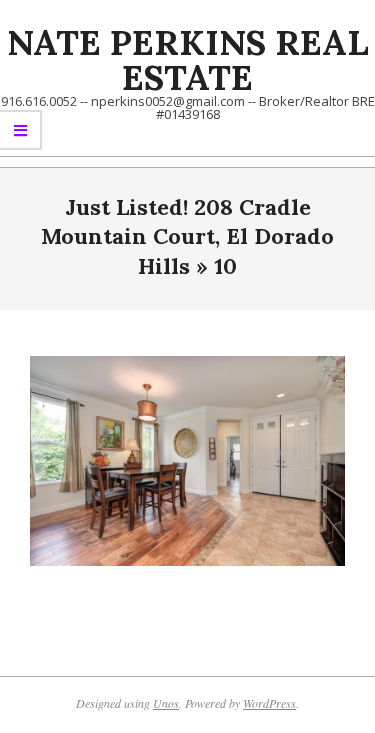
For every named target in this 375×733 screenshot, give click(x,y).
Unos (166, 703)
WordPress (269, 703)
